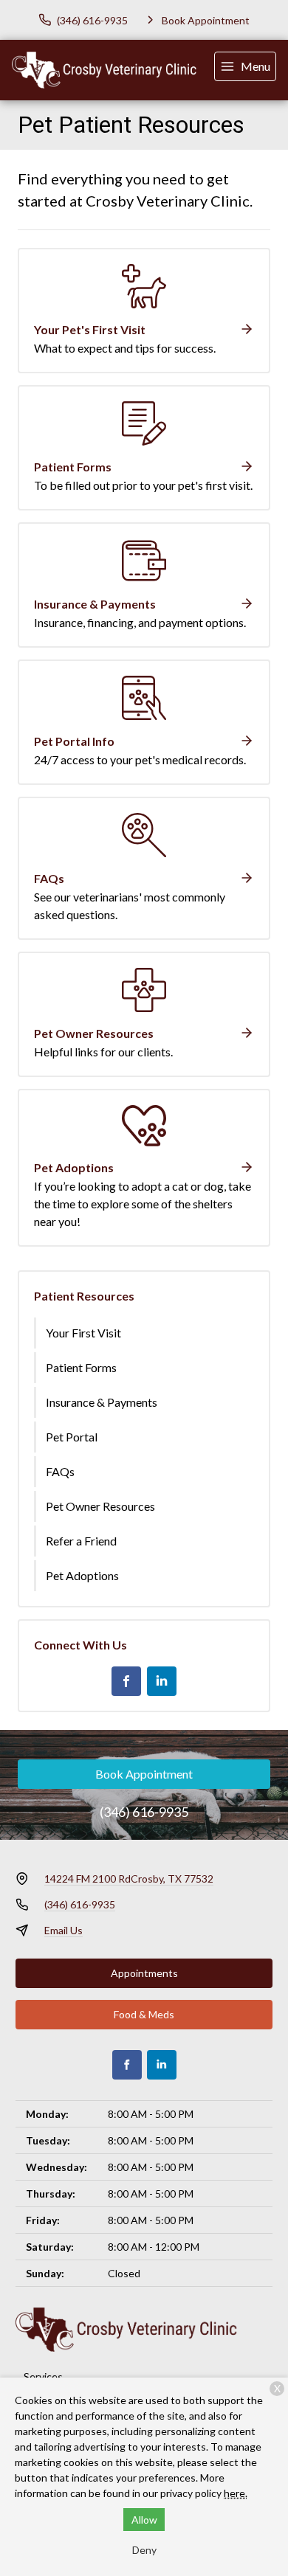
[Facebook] (126, 1681)
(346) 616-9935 (144, 1812)
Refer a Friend (81, 1541)
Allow (144, 2520)
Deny (144, 2550)
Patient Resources (84, 1296)
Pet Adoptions (82, 1575)
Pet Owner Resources (100, 1506)
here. (236, 2493)
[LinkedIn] (162, 1681)
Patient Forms (81, 1367)
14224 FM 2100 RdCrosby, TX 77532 (129, 1879)
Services (43, 2376)
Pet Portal (72, 1437)
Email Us (64, 1930)
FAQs (60, 1471)
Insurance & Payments (102, 1402)
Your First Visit (83, 1333)
